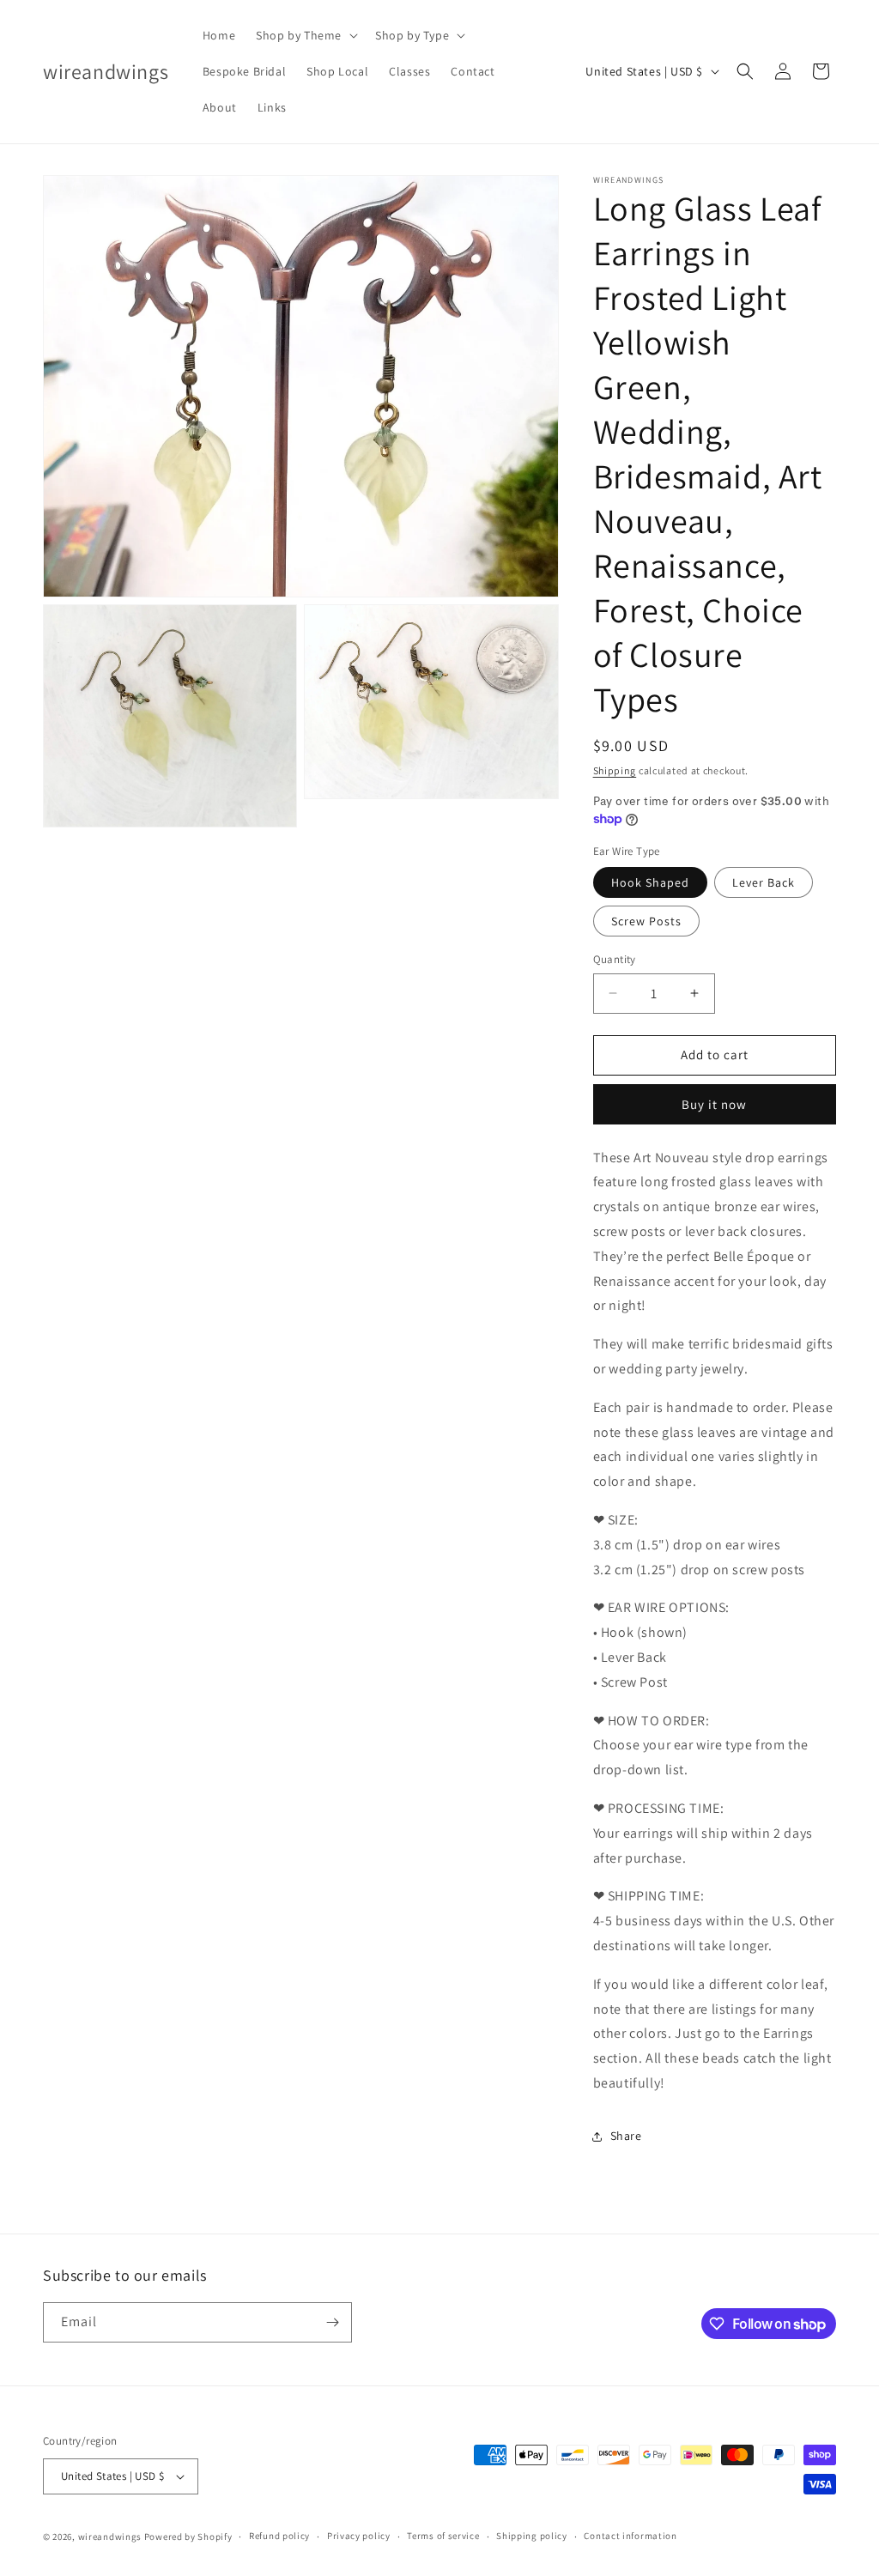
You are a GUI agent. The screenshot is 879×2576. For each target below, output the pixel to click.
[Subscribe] (332, 2322)
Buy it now (714, 1104)
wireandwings (110, 2537)
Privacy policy (359, 2536)
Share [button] (626, 2136)
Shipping (615, 770)
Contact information (630, 2536)
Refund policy (279, 2536)
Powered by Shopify (188, 2537)
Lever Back (764, 882)
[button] (305, 35)
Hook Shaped (650, 882)
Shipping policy (532, 2536)
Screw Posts (646, 921)
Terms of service (443, 2536)
